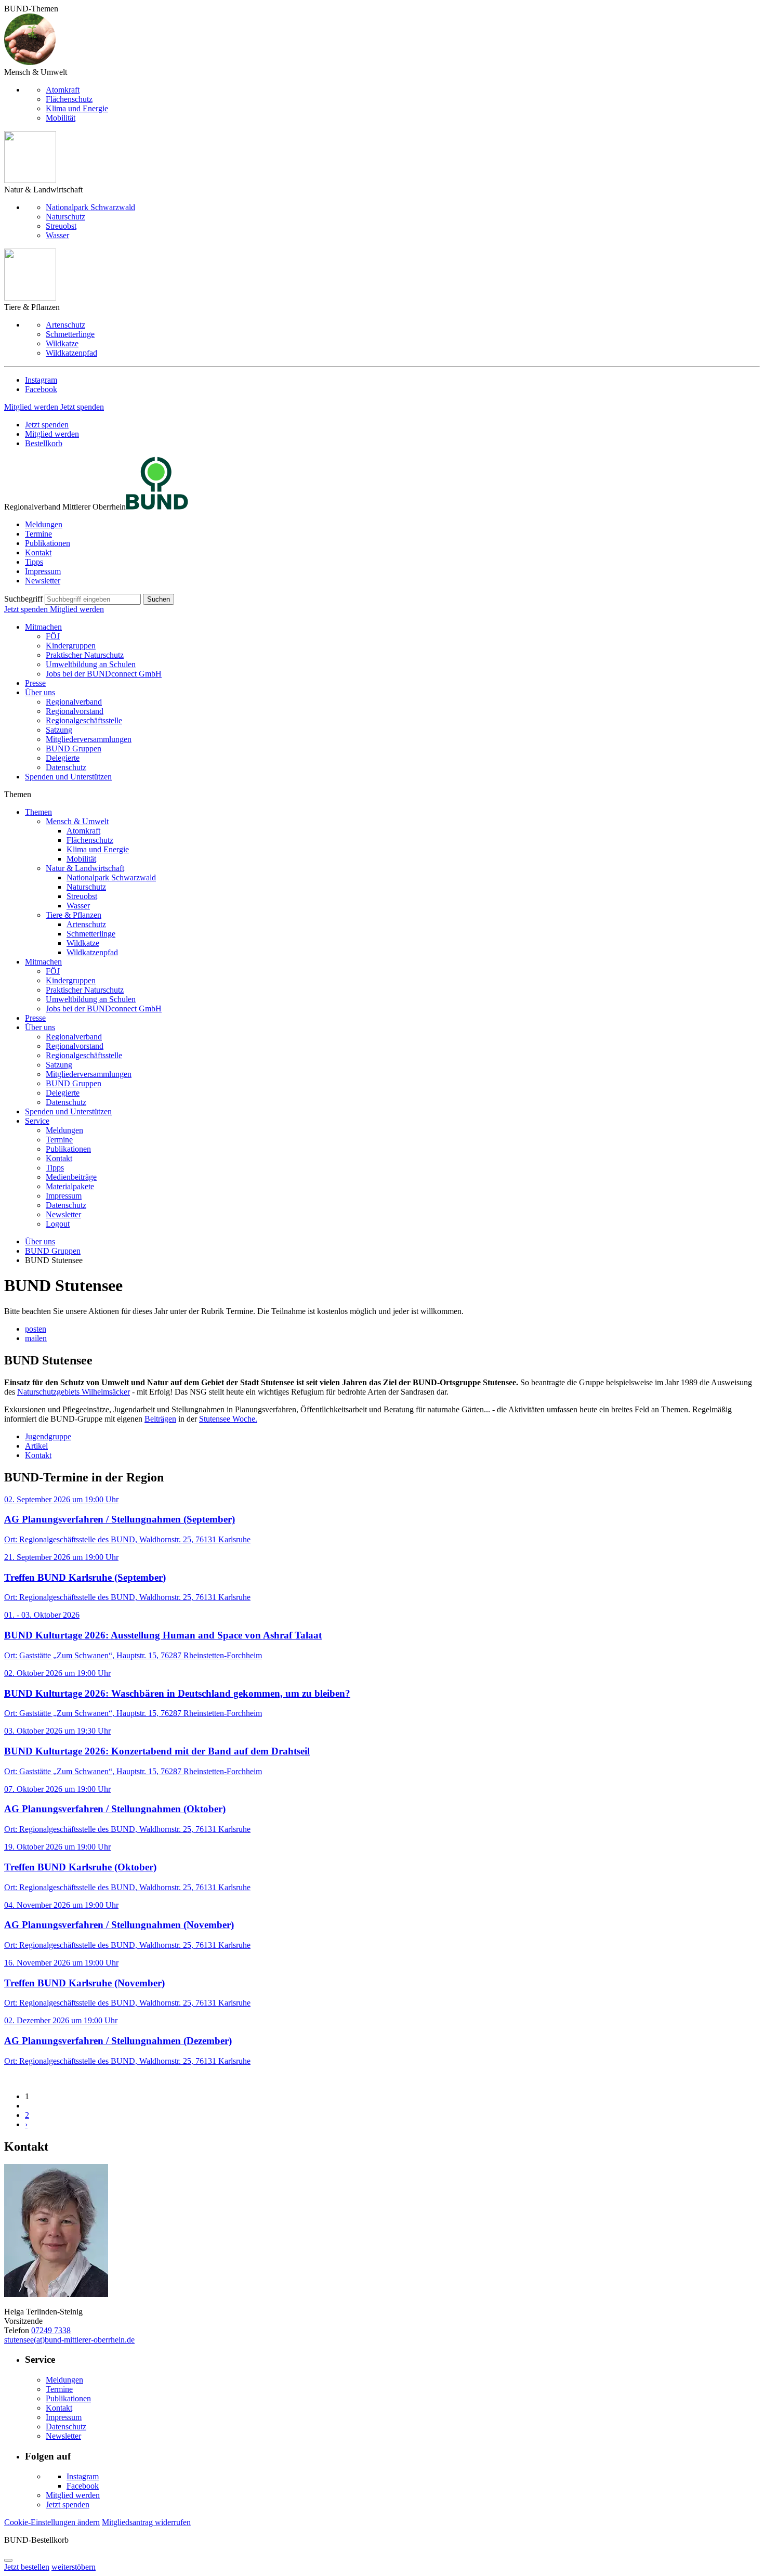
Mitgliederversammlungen (89, 739)
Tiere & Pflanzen (74, 915)
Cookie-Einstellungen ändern (52, 2522)
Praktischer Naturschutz (85, 655)
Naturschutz (65, 217)
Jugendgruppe (48, 1436)
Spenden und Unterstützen (68, 777)
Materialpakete (70, 1186)
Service (37, 1121)
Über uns (40, 692)
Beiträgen (160, 1419)
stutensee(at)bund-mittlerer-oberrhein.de (69, 2340)
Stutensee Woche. (228, 1419)
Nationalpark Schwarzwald (90, 207)
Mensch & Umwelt (77, 821)
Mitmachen (43, 627)
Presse (35, 683)
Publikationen (48, 543)
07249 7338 (51, 2330)
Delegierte (63, 758)
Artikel (36, 1446)
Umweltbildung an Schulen (91, 664)
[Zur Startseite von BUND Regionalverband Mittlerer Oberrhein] (157, 507)
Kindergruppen (71, 646)
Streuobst (61, 226)
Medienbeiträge (71, 1177)
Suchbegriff (23, 599)
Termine (38, 534)
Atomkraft (63, 90)
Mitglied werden (32, 407)
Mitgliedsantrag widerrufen (146, 2522)
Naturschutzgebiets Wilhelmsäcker (74, 1392)
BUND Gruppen (74, 749)
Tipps (34, 562)
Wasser (57, 235)
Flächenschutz (69, 99)
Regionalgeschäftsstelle (84, 720)
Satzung (59, 730)
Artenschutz (65, 325)
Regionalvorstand (75, 711)
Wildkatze (62, 343)
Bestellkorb (44, 443)
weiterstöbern (74, 2567)
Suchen (159, 599)
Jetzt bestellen (27, 2567)
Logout (58, 1224)
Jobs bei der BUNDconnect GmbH (104, 674)
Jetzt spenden (82, 407)
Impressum (43, 571)
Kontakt (38, 552)
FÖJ (53, 636)
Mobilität (61, 118)
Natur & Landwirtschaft (85, 868)
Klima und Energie (77, 108)
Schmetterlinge (70, 334)
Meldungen (44, 524)
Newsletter (43, 581)
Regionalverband (74, 702)
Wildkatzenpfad (71, 353)
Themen (38, 812)
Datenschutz (66, 767)
